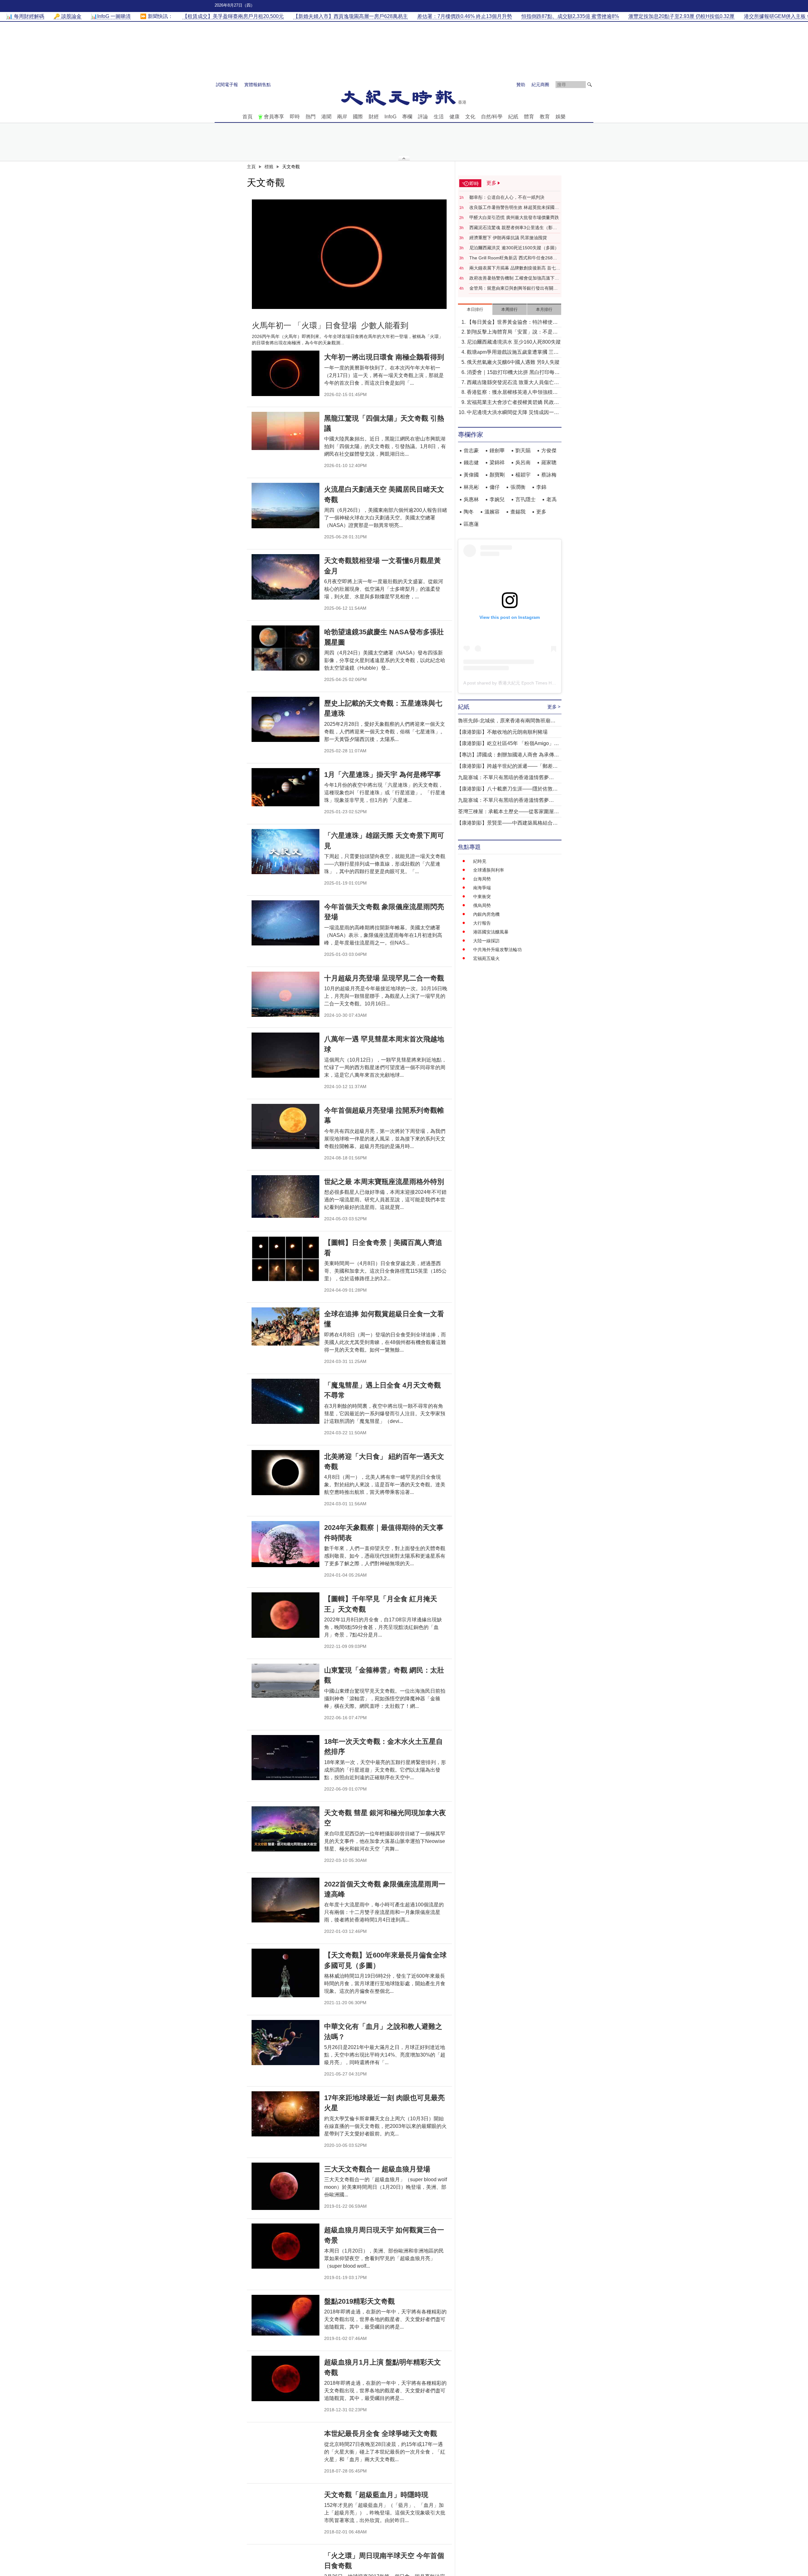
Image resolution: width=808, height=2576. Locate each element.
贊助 (521, 85)
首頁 (247, 117)
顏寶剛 (497, 475)
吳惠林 (471, 499)
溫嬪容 (492, 512)
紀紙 (513, 117)
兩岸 (342, 117)
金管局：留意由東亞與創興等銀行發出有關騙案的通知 (514, 288)
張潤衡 (518, 487)
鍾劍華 (497, 450)
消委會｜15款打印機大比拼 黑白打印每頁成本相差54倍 (513, 373)
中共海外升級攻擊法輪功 (497, 950)
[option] (349, 254)
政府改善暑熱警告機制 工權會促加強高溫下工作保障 (514, 278)
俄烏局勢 (482, 905)
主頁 (251, 167)
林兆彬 (471, 487)
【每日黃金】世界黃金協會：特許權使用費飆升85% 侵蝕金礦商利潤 (512, 323)
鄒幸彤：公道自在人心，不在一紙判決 (507, 197)
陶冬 (469, 512)
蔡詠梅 (549, 475)
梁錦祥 (497, 462)
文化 (470, 117)
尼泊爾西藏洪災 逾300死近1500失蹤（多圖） (514, 248)
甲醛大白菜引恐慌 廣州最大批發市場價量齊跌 (514, 217)
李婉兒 (497, 499)
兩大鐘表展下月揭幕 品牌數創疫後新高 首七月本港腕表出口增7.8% (515, 268)
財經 (374, 117)
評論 (423, 117)
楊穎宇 (523, 475)
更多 (541, 512)
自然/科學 (492, 117)
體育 (529, 117)
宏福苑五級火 (486, 958)
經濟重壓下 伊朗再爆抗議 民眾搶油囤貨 (508, 238)
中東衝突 (482, 897)
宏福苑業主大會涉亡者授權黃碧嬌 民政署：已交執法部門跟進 (510, 403)
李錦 (541, 487)
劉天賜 (523, 450)
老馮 (551, 499)
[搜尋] (590, 85)
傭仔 (495, 487)
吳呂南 (523, 462)
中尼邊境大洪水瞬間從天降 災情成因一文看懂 (513, 413)
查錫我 (518, 512)
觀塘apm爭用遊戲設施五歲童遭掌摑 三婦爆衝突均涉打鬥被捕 (513, 353)
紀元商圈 (540, 85)
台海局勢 (482, 879)
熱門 (311, 117)
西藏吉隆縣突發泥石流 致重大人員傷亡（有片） (510, 383)
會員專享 (274, 117)
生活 (439, 117)
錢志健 (471, 462)
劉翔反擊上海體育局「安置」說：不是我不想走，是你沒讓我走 (512, 332)
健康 (454, 117)
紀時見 (480, 861)
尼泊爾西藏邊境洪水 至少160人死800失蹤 (514, 342)
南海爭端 (482, 888)
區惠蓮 (471, 524)
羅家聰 (549, 462)
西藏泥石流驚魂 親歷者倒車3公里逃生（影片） (511, 228)
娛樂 (561, 117)
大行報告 (482, 923)
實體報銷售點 (258, 85)
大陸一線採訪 (486, 941)
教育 (545, 117)
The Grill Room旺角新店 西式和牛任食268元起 (513, 258)
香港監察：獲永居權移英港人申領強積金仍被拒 (512, 393)
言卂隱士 (526, 499)
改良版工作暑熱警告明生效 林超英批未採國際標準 (514, 208)
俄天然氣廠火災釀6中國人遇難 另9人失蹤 (513, 362)
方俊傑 (549, 450)
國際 (358, 117)
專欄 (407, 117)
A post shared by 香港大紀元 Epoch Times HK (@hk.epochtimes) (528, 683)
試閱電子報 (227, 85)
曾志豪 (471, 450)
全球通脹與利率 (489, 870)
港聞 (326, 117)
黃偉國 (471, 475)
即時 (295, 117)
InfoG (390, 117)
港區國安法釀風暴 (491, 932)
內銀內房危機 (486, 914)
